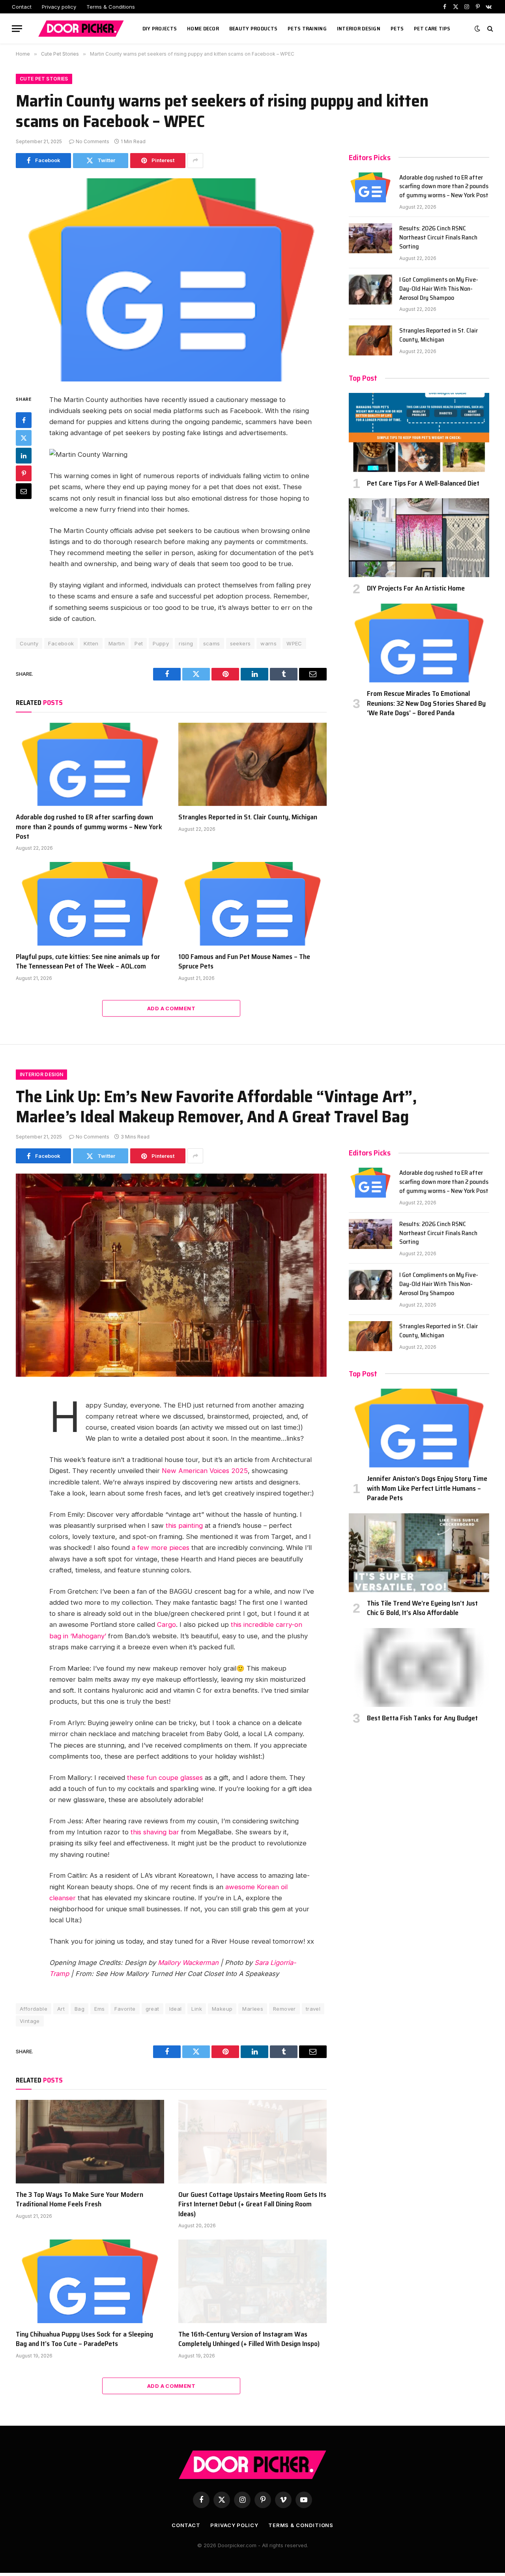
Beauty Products (253, 28)
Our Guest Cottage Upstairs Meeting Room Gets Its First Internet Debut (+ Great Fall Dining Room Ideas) (252, 2204)
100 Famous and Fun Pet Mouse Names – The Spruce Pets (244, 962)
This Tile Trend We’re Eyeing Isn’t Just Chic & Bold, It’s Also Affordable (422, 1608)
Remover (284, 2009)
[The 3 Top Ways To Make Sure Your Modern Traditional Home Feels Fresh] (90, 2142)
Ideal (176, 2009)
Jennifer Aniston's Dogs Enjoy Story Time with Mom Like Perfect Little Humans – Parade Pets (427, 1488)
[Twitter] (24, 438)
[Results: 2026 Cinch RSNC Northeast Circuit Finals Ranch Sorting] (370, 238)
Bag (79, 2009)
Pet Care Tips (432, 28)
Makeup (222, 2009)
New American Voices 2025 (205, 1471)
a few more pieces (161, 1548)
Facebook (61, 643)
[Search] (489, 29)
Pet (139, 643)
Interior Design (359, 28)
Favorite (125, 2009)
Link (197, 2009)
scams (212, 643)
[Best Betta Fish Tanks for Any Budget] (419, 1667)
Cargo (166, 1624)
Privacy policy (59, 7)
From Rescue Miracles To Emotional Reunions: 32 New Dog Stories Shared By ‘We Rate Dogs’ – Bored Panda (426, 703)
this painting (184, 1525)
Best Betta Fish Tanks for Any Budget (422, 1718)
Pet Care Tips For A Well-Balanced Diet (423, 483)
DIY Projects (160, 28)
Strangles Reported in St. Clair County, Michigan (248, 817)
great (152, 2009)
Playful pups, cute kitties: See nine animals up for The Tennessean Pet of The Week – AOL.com (88, 962)
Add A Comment (171, 1008)
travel (313, 2009)
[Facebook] (24, 420)
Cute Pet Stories (44, 79)
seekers (240, 643)
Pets (397, 28)
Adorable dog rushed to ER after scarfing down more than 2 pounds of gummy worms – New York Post (89, 827)
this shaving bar (155, 1832)
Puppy (161, 643)
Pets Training (307, 28)
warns (268, 643)
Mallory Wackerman (188, 1963)
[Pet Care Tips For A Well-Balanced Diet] (419, 432)
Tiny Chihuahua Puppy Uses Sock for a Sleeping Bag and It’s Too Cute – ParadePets (84, 2339)
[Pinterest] (24, 473)
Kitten (91, 643)
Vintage (30, 2021)
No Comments (93, 141)
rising (186, 643)
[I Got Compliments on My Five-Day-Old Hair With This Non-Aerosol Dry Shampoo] (370, 290)
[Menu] (17, 29)
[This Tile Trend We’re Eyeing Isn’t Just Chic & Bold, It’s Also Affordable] (419, 1553)
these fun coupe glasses (165, 1778)
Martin (117, 643)
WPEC (294, 643)
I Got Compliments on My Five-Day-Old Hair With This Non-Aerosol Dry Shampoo (439, 289)
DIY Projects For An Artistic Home (416, 588)
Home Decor (203, 28)
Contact (22, 7)
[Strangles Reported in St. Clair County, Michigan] (252, 765)
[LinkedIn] (24, 456)
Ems (99, 2009)
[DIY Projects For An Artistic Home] (419, 538)
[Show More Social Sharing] (195, 161)
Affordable (34, 2009)
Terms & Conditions (111, 7)
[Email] (24, 491)
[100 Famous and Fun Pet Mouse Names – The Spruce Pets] (252, 904)
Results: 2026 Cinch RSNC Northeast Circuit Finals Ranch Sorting (438, 238)
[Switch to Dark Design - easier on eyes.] (477, 28)
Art (61, 2009)
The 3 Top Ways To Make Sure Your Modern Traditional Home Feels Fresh (79, 2199)
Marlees (253, 2009)
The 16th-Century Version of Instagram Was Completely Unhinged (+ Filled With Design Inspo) (249, 2339)
